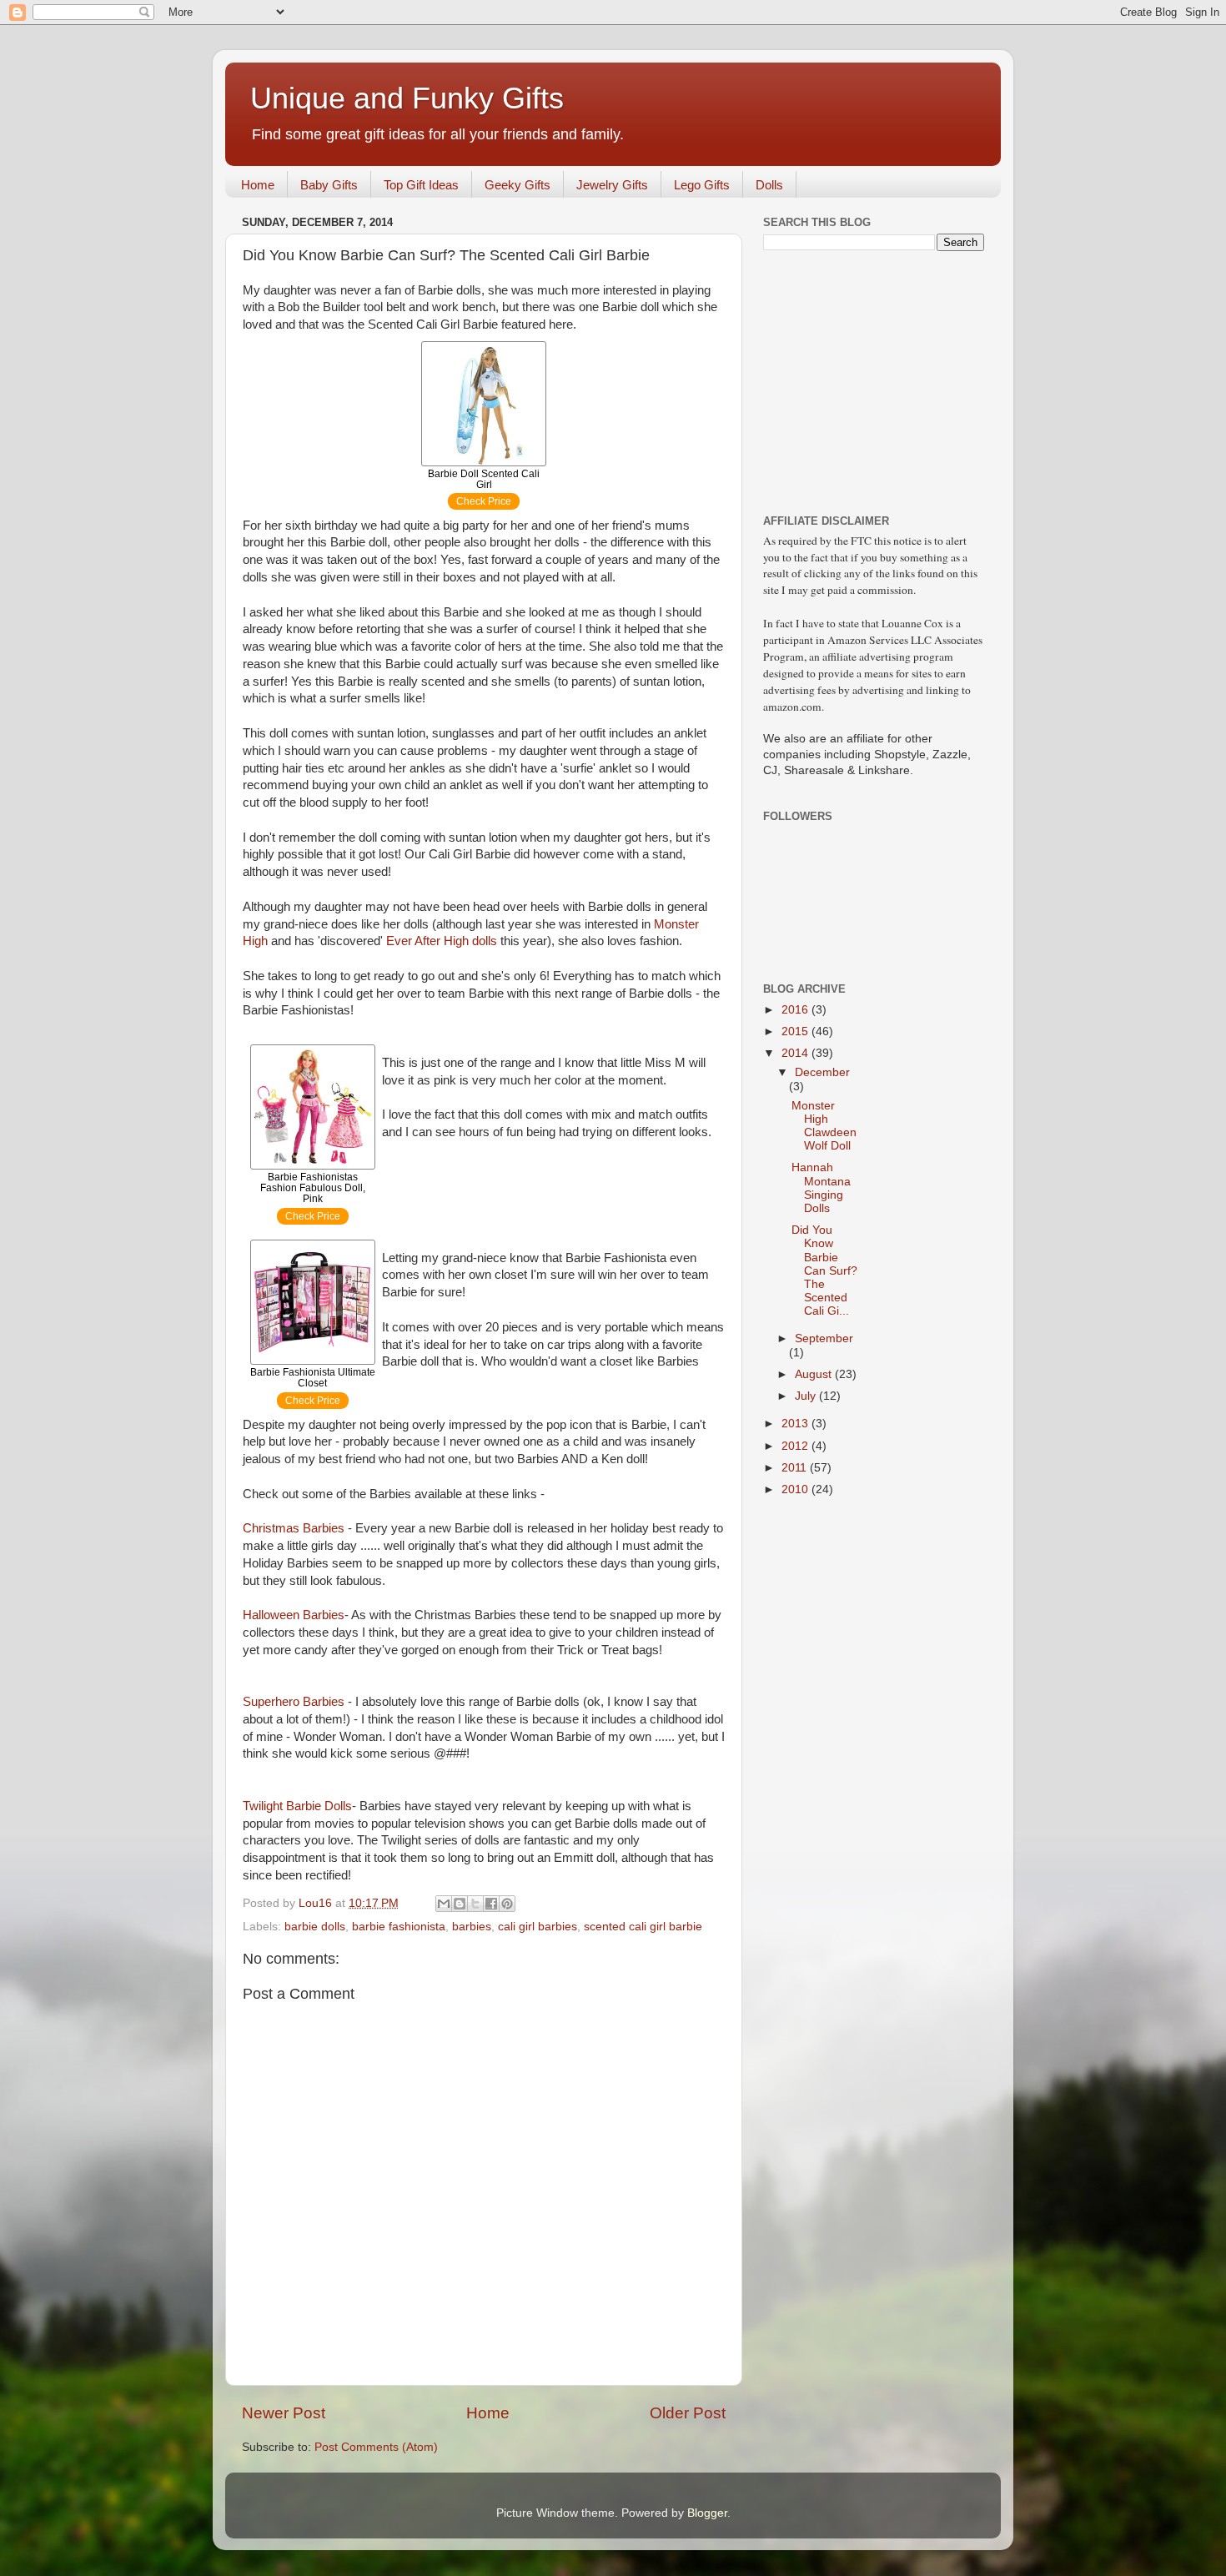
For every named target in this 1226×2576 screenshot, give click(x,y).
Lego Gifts (702, 185)
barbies (472, 1927)
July (807, 1396)
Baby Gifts (329, 185)
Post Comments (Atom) (376, 2447)
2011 (796, 1468)
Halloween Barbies (294, 1615)
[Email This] (444, 1904)
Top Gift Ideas (421, 185)
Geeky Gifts (518, 185)
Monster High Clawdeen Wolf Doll (824, 1126)
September (824, 1338)
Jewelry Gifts (612, 185)
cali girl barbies (538, 1927)
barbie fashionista (399, 1927)
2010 (796, 1489)
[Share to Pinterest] (507, 1904)
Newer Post (284, 2413)
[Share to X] (475, 1904)
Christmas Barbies (294, 1528)
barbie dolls (315, 1927)
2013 (796, 1424)
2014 (796, 1053)
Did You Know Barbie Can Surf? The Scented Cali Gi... (824, 1270)
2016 (796, 1010)
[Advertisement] (867, 380)
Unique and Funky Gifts (407, 98)
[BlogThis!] (460, 1904)
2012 (796, 1446)
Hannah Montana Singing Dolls (821, 1188)
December (822, 1072)
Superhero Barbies (294, 1702)
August (815, 1374)
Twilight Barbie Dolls (297, 1806)
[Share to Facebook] (491, 1904)
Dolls (769, 185)
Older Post (688, 2413)
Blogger (707, 2513)
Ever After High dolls (442, 941)
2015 (796, 1031)
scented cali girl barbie (643, 1927)
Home (258, 185)
